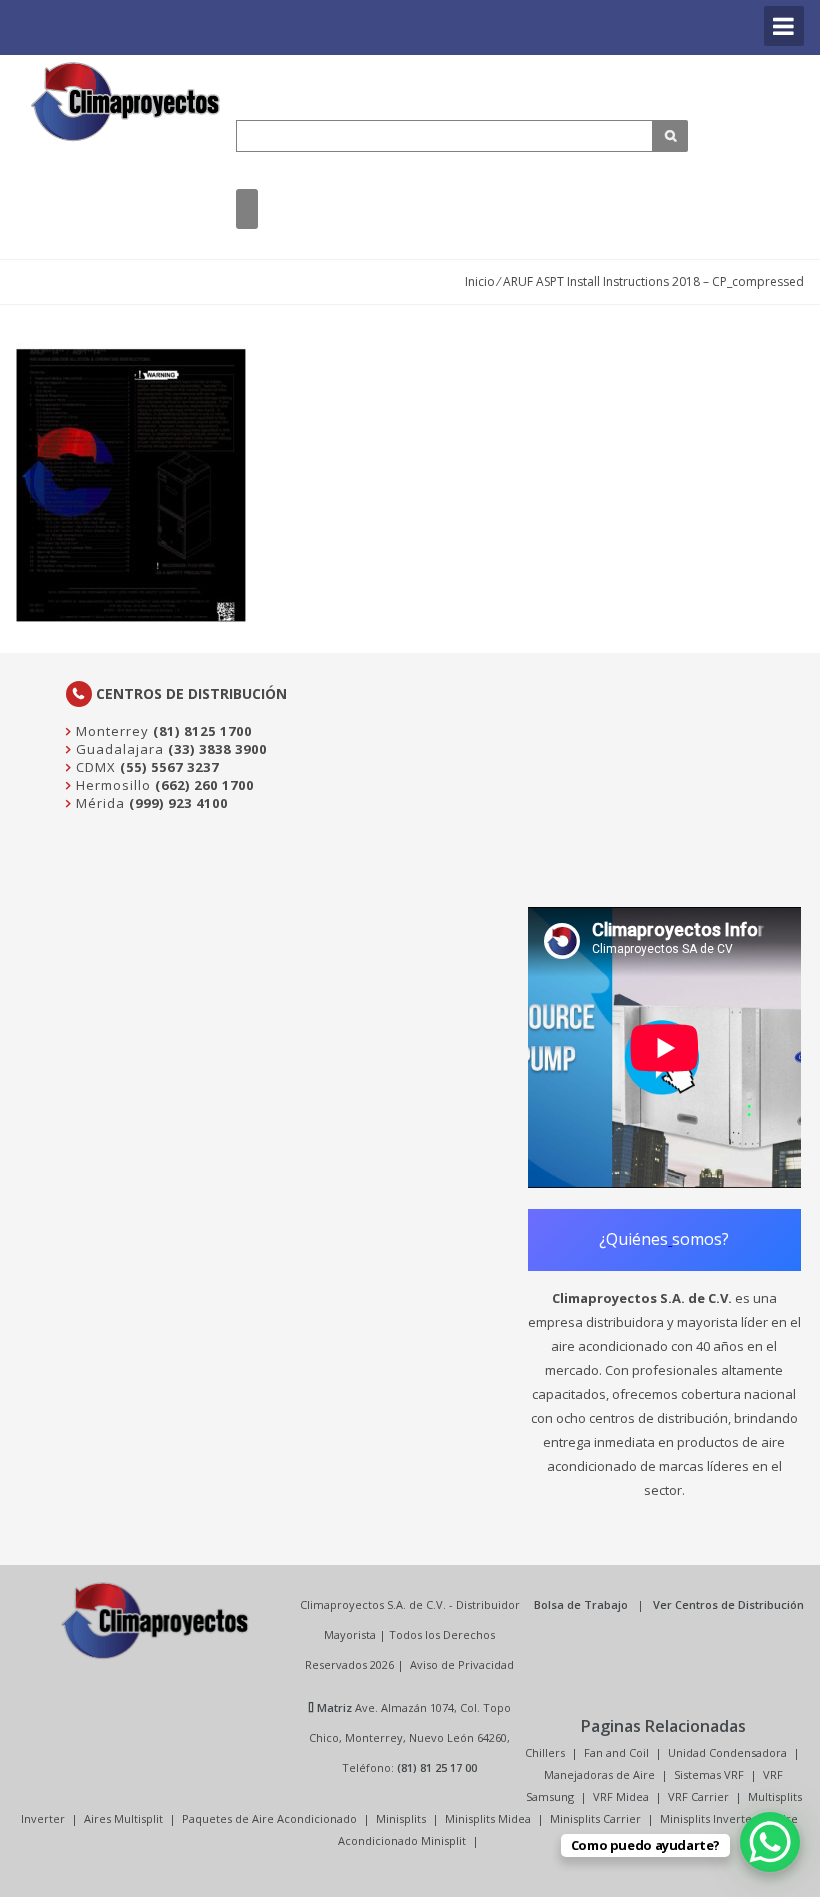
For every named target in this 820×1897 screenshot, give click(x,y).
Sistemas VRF (709, 1774)
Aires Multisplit (123, 1818)
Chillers (545, 1752)
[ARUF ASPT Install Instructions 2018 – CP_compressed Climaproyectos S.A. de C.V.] (126, 101)
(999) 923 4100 (178, 803)
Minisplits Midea (488, 1818)
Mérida (98, 803)
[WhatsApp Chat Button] (770, 1842)
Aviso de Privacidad (462, 1664)
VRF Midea (621, 1796)
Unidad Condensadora (727, 1752)
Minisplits (401, 1818)
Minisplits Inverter (708, 1818)
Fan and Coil (616, 1752)
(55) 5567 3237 (169, 767)
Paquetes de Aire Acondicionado (269, 1818)
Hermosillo (111, 785)
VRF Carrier (698, 1796)
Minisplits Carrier (595, 1818)
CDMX (94, 767)
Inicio (480, 281)
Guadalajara (118, 749)
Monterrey (110, 731)
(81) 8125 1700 (202, 731)
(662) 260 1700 (204, 785)
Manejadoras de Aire (599, 1774)
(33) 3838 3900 (217, 749)
